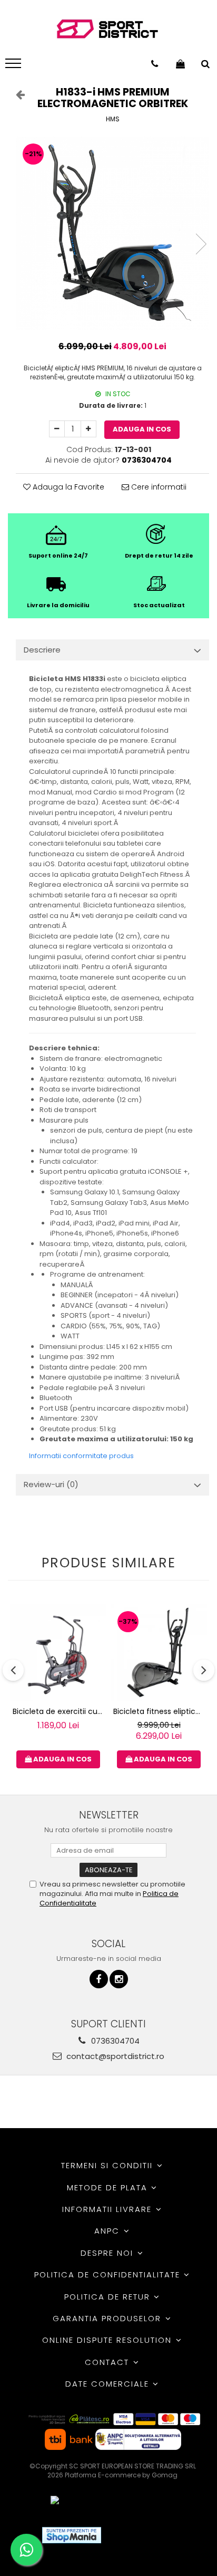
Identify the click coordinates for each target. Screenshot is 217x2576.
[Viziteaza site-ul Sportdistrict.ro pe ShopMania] (72, 2535)
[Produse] (14, 66)
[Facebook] (99, 1979)
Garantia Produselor (108, 2318)
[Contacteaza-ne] (155, 64)
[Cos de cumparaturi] (180, 64)
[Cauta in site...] (205, 64)
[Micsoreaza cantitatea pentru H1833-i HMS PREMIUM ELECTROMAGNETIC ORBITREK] (57, 429)
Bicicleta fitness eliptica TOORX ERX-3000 (160, 1711)
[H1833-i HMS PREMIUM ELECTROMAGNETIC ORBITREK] (112, 233)
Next (201, 244)
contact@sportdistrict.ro (114, 2056)
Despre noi (108, 2253)
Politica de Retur (109, 2297)
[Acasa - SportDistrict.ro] (107, 29)
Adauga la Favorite (67, 487)
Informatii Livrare (108, 2209)
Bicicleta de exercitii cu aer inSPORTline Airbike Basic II (60, 1711)
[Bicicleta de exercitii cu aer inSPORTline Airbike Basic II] (58, 1653)
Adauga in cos (142, 429)
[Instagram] (119, 1979)
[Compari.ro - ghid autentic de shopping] (148, 2535)
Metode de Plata (109, 2187)
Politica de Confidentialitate (109, 2275)
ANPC (108, 2231)
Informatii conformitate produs (81, 1456)
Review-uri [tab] (51, 1484)
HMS (113, 119)
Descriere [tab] (42, 650)
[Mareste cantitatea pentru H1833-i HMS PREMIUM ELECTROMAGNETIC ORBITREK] (88, 429)
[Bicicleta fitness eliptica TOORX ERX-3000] (159, 1653)
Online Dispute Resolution (108, 2340)
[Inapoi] (16, 94)
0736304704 (114, 2041)
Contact (108, 2362)
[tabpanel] (112, 233)
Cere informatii (158, 487)
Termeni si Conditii (108, 2165)
